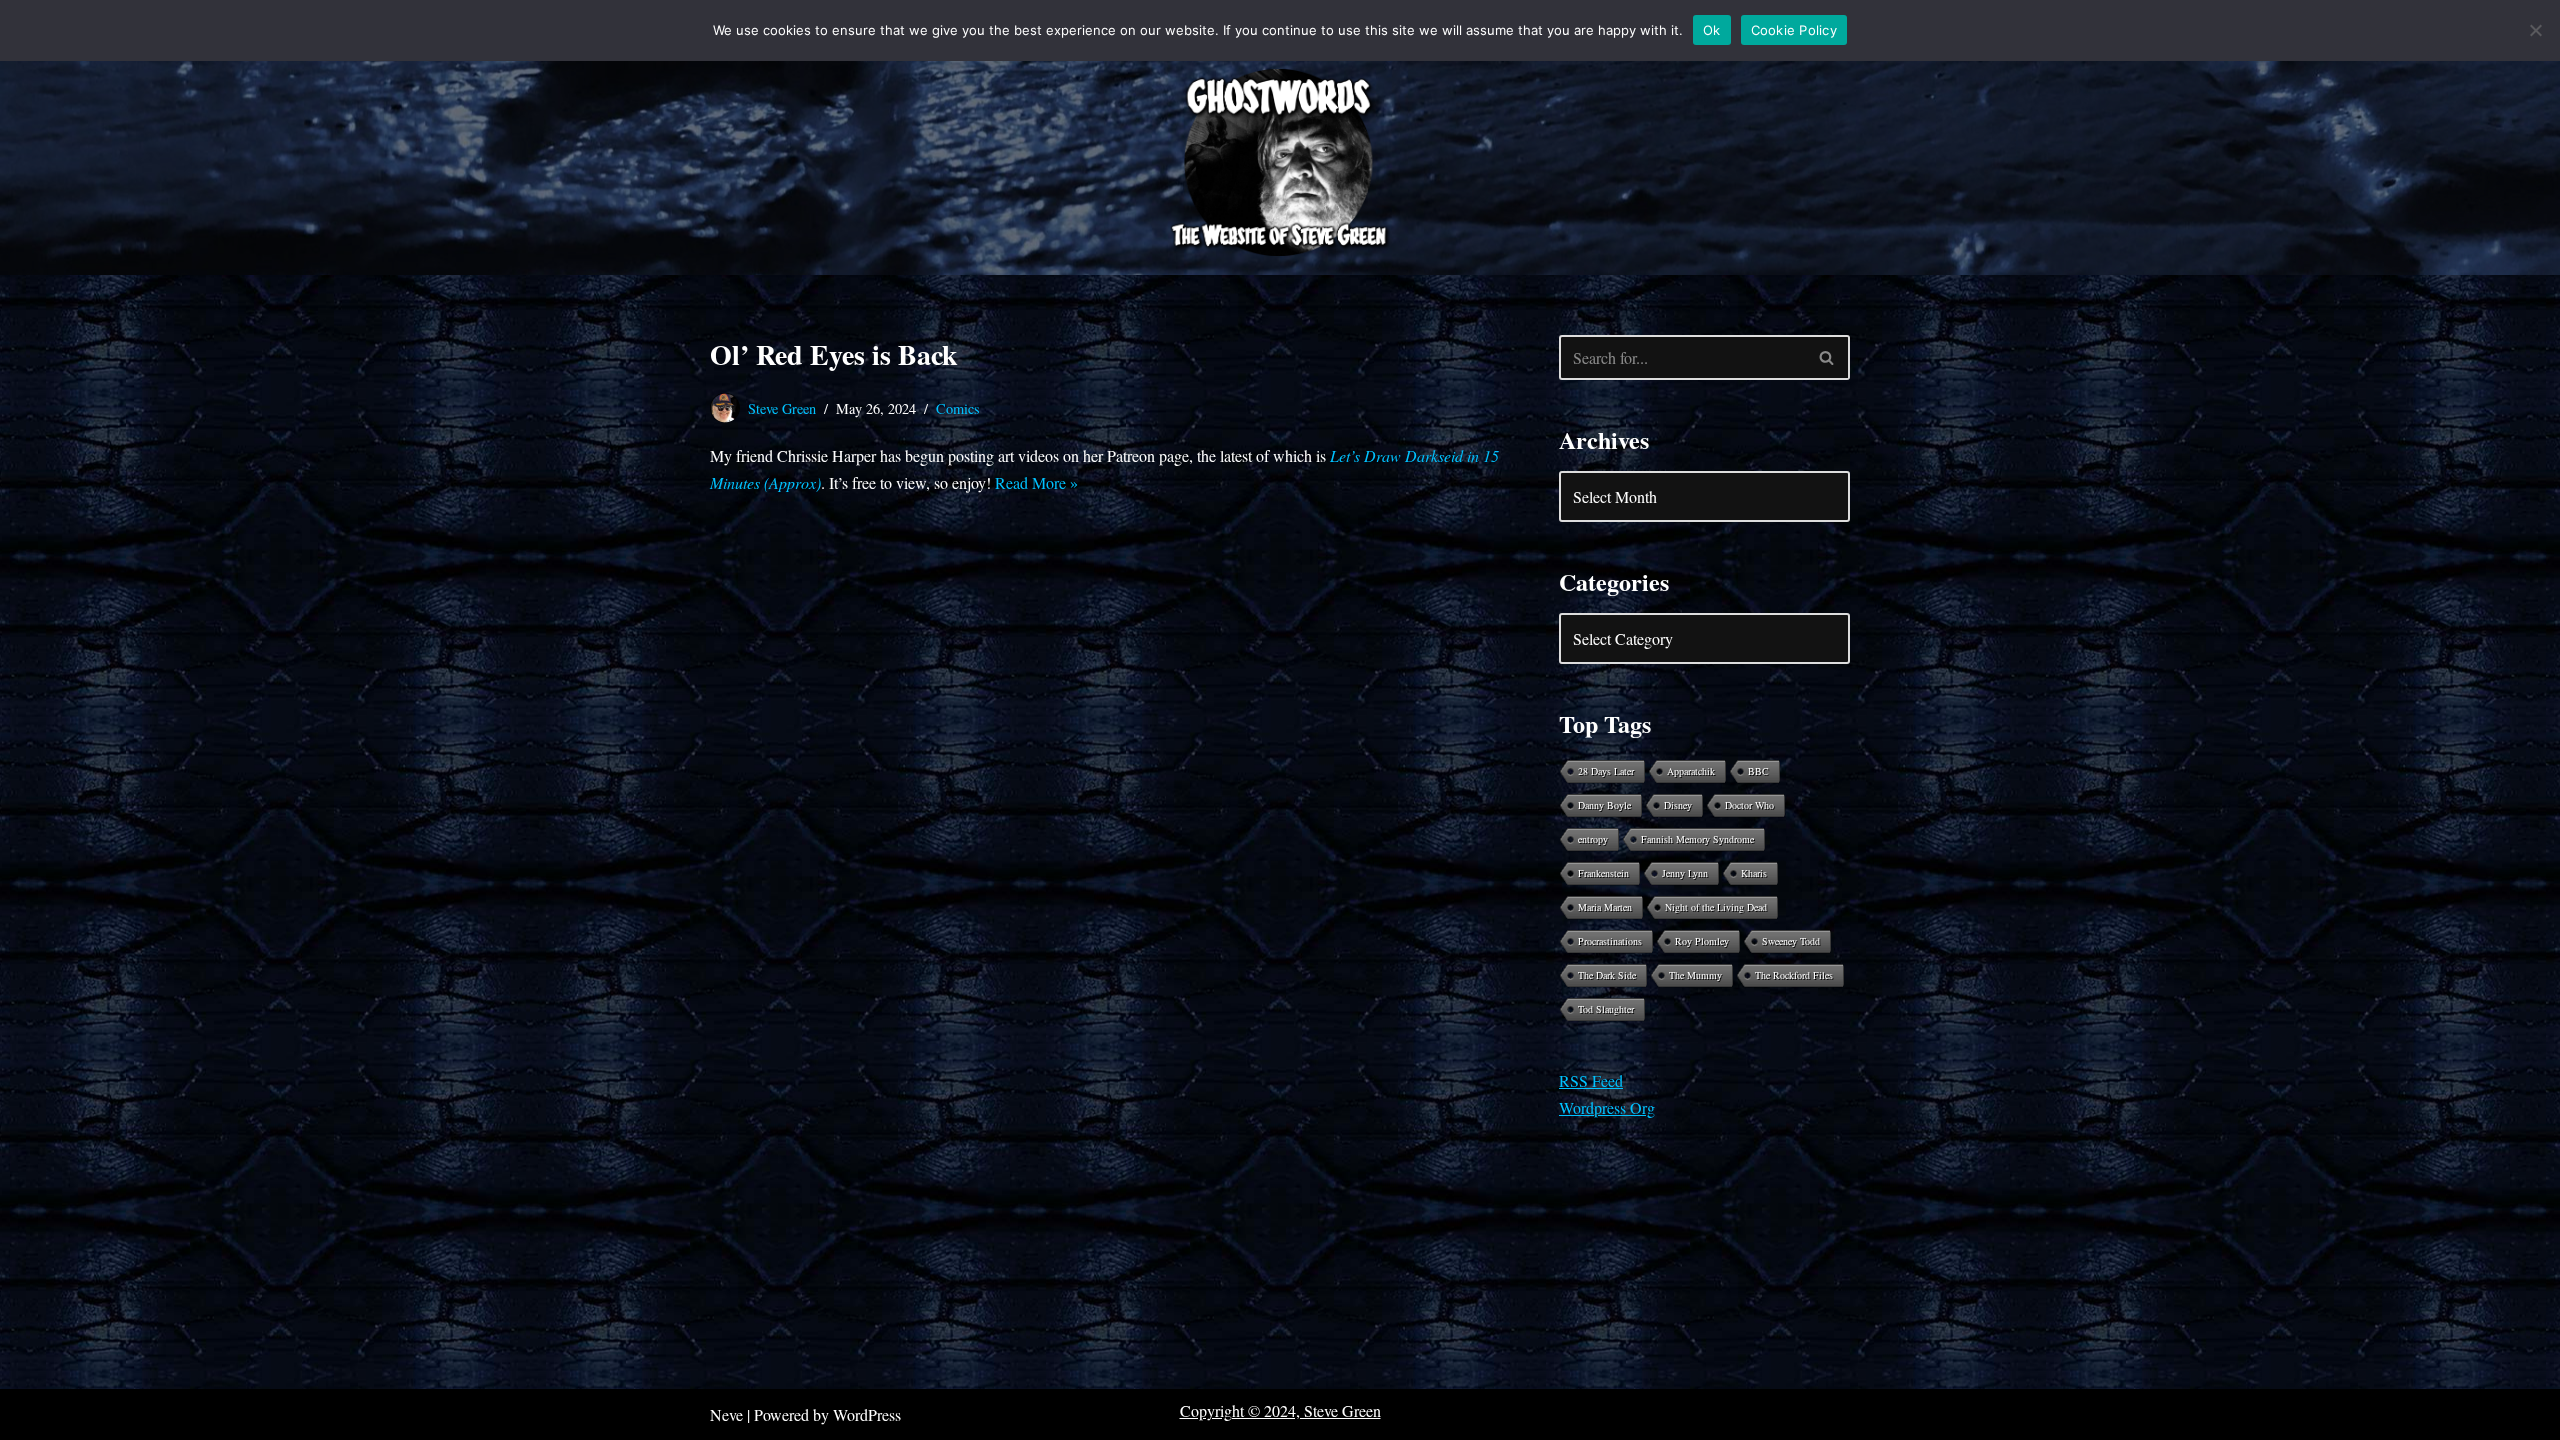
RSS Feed (1591, 1080)
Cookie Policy (1794, 30)
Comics (958, 408)
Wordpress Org (1607, 1107)
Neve (726, 1414)
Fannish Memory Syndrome (1697, 839)
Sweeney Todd (1791, 941)
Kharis (1754, 873)
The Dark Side (1607, 975)
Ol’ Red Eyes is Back (834, 354)
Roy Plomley (1702, 941)
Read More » (1036, 482)
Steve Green (782, 408)
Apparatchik (1691, 771)
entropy (1593, 839)
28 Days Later (1606, 771)
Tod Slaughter (1606, 1009)
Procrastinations (1610, 941)
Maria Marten (1605, 907)
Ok (1712, 30)
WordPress (867, 1414)
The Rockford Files (1794, 975)
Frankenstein (1603, 873)
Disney (1678, 805)
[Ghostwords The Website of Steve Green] (1280, 163)
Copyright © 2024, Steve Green (1280, 1410)
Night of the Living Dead (1716, 907)
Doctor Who (1749, 805)
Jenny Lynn (1685, 873)
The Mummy (1695, 975)
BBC (1758, 771)
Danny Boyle (1604, 805)
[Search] (1827, 357)
